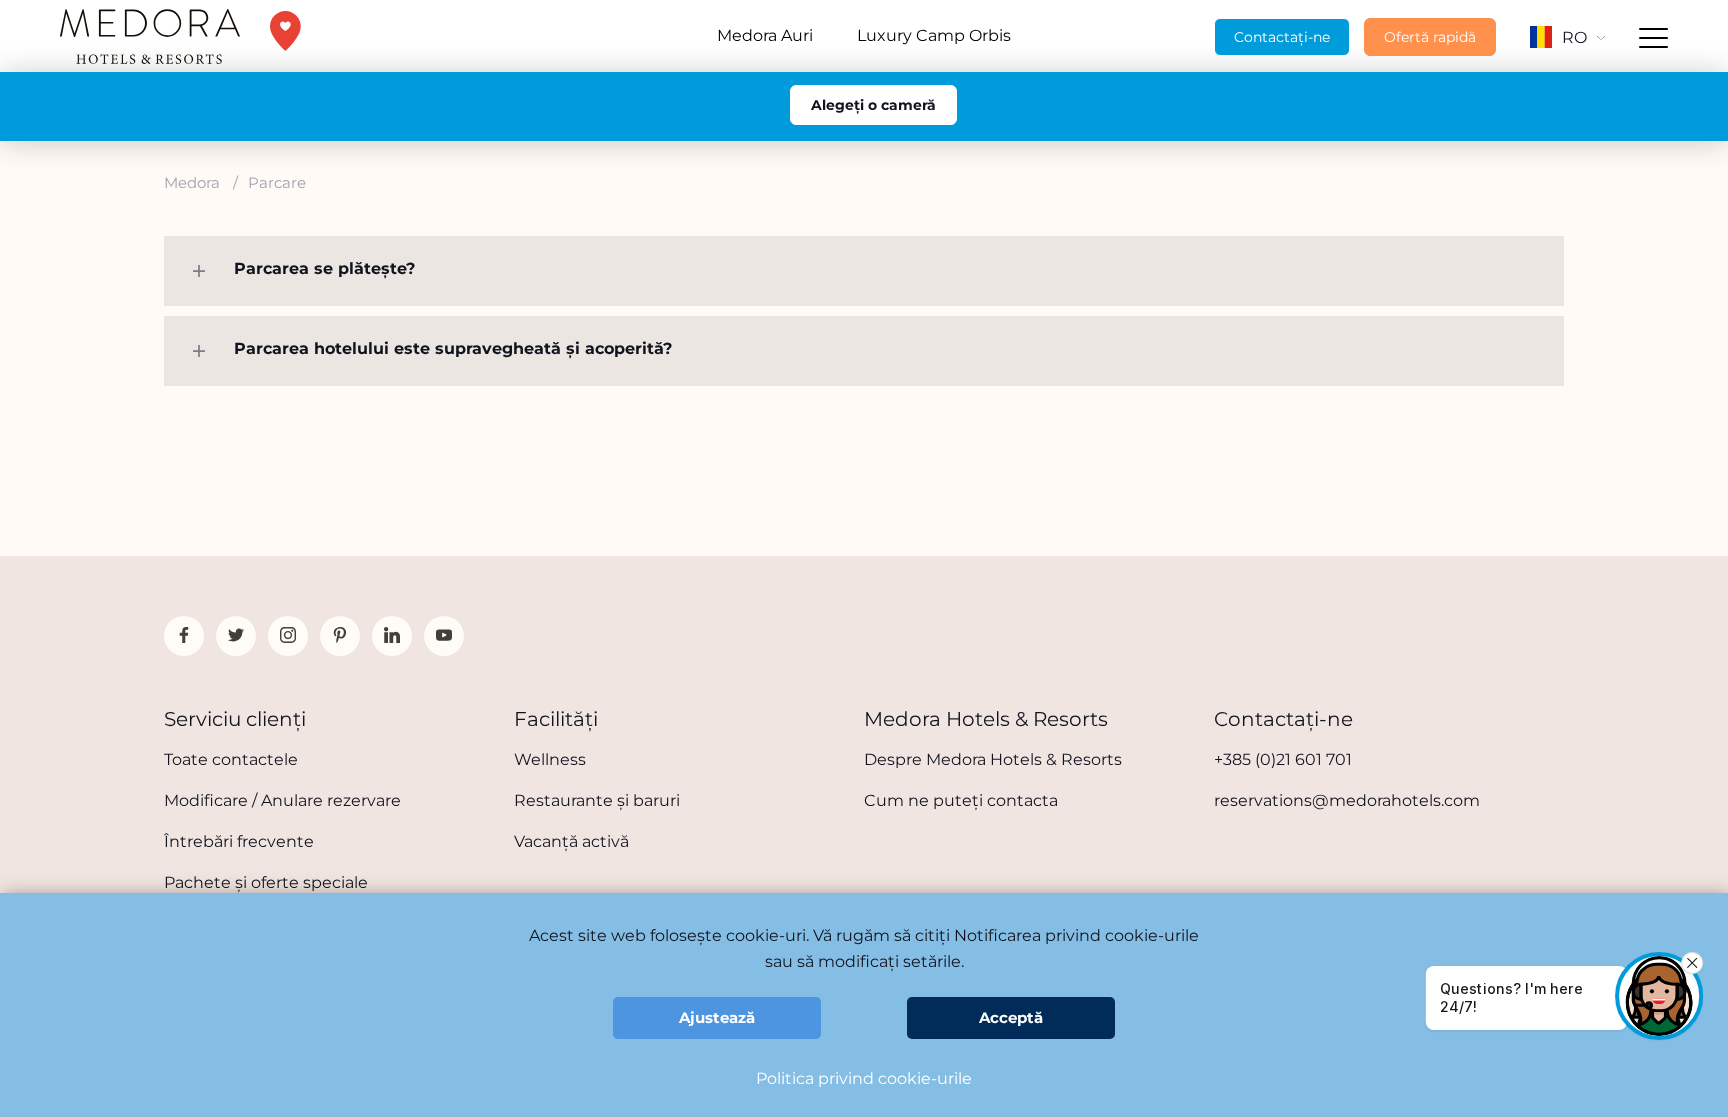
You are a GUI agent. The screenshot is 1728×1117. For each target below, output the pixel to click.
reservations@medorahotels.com (1347, 800)
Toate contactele (231, 759)
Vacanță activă (571, 841)
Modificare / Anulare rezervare (282, 800)
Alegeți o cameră (873, 105)
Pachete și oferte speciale (266, 882)
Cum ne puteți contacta (961, 800)
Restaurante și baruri (597, 800)
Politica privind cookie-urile (864, 1078)
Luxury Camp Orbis (934, 35)
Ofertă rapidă (1430, 37)
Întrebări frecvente (239, 841)
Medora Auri (765, 35)
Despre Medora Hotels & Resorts (993, 759)
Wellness (550, 759)
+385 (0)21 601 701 (1283, 759)
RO (1574, 37)
